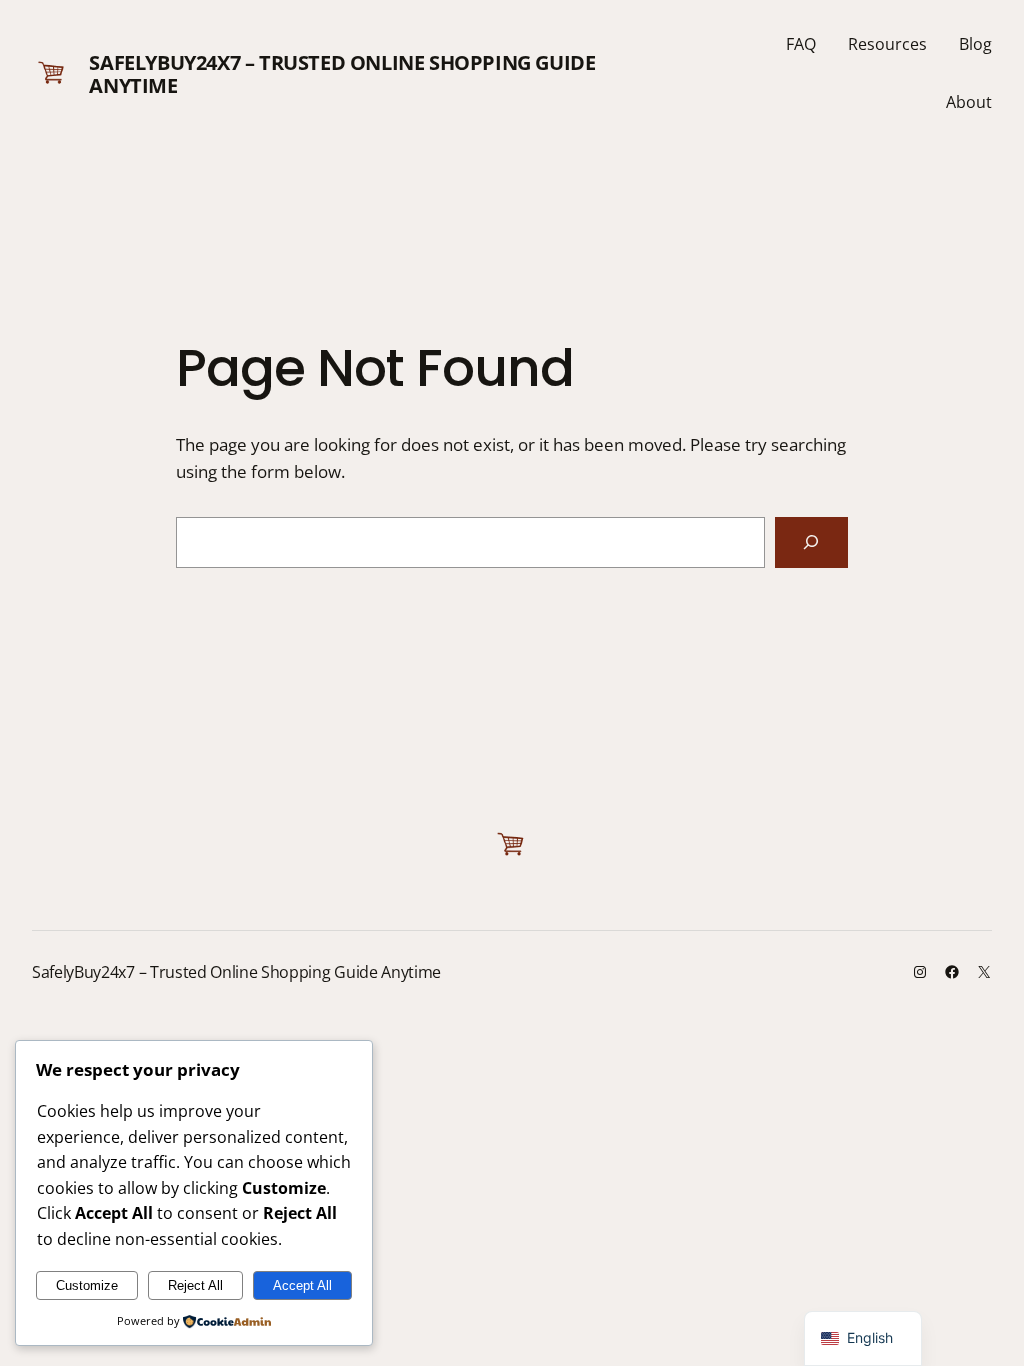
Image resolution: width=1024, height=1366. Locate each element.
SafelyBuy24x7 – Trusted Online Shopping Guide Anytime (342, 74)
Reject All (195, 1285)
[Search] (811, 542)
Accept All (302, 1285)
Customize (87, 1285)
